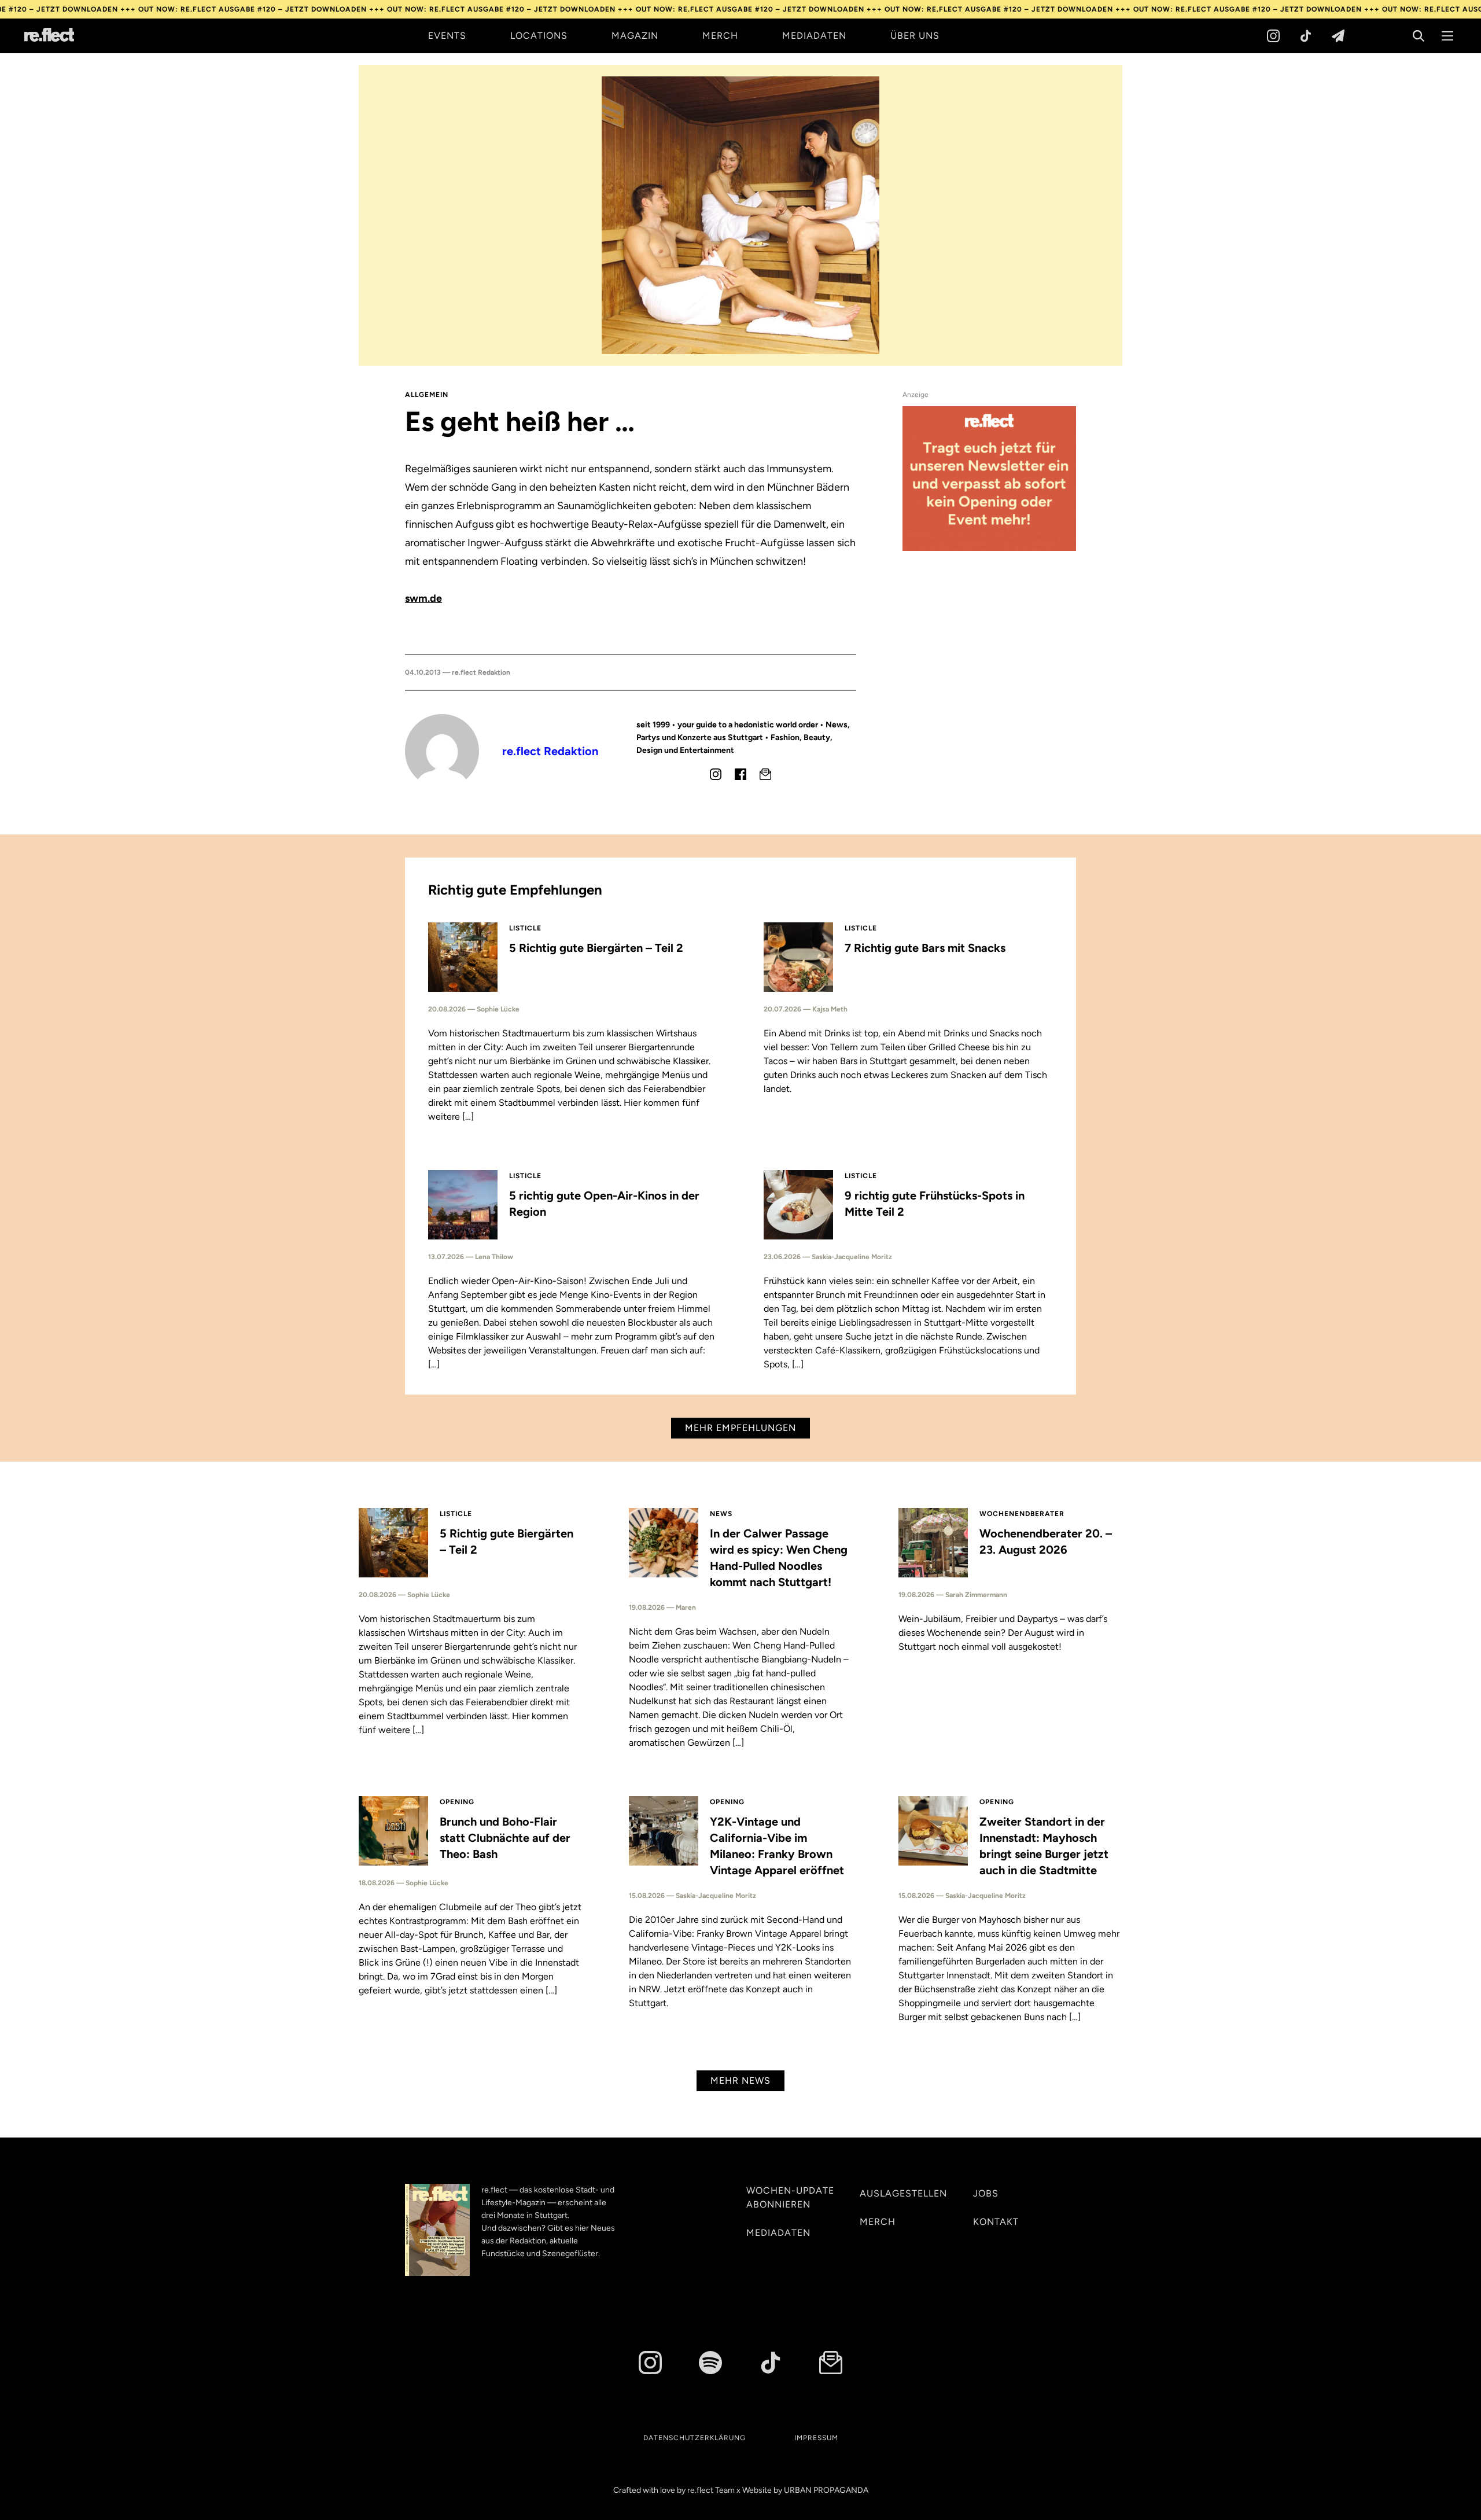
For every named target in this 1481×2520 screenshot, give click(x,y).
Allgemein (427, 395)
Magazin (635, 36)
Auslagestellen (903, 2193)
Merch (720, 36)
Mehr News (740, 2081)
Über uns (915, 36)
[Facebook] (740, 774)
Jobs (986, 2193)
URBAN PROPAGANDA (826, 2490)
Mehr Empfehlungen (740, 1428)
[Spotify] (710, 2363)
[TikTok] (1306, 36)
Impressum (816, 2438)
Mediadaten (814, 36)
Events (447, 36)
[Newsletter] (1338, 36)
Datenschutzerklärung (695, 2438)
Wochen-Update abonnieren (790, 2197)
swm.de (423, 598)
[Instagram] (1273, 36)
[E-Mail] (765, 774)
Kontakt (996, 2222)
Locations (539, 36)
